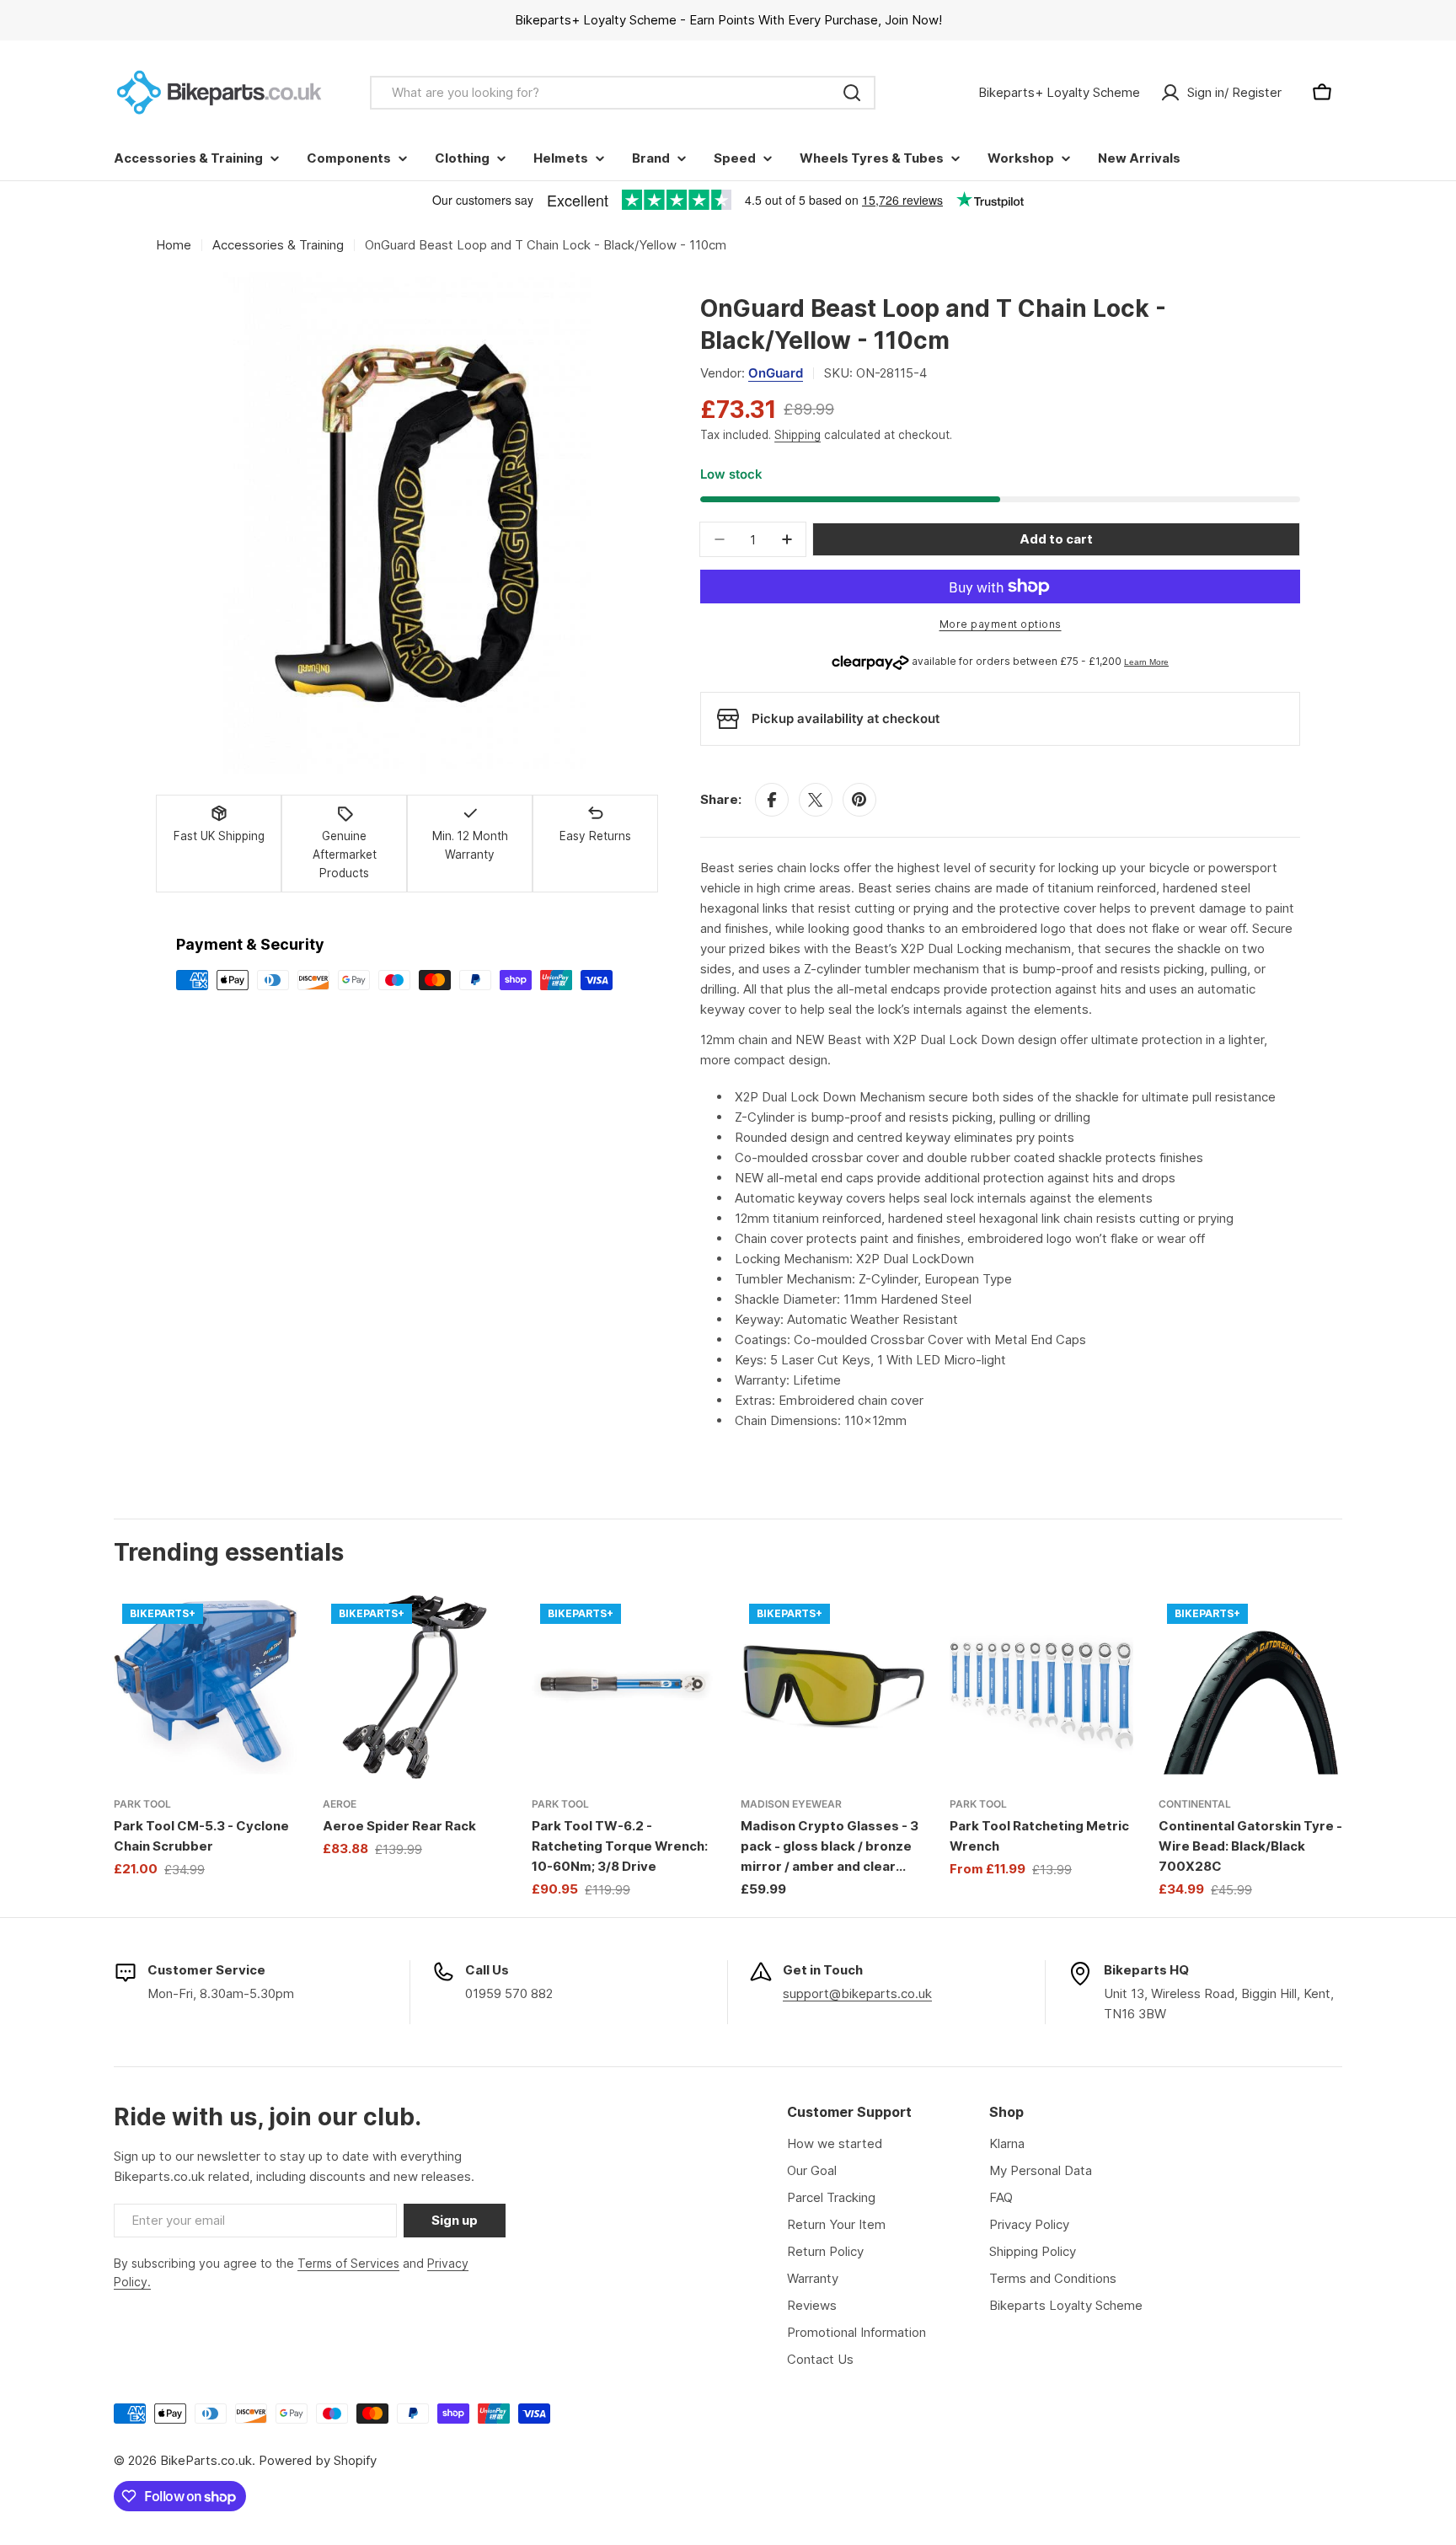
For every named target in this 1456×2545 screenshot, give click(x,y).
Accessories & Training (278, 245)
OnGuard (776, 373)
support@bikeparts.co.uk (857, 1993)
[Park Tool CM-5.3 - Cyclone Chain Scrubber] (206, 1687)
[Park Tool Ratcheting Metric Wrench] (1041, 1687)
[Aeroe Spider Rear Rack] (415, 1687)
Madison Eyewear (791, 1804)
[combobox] (623, 93)
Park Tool (142, 1804)
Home (174, 245)
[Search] (852, 93)
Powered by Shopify (318, 2460)
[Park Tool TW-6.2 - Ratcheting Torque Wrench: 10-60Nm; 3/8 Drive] (624, 1687)
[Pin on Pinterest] (859, 800)
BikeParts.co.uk (206, 2460)
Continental (1195, 1804)
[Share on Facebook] (772, 800)
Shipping (798, 435)
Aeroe (340, 1804)
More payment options (1001, 624)
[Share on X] (816, 800)
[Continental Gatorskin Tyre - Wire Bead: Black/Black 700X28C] (1250, 1687)
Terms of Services (348, 2263)
